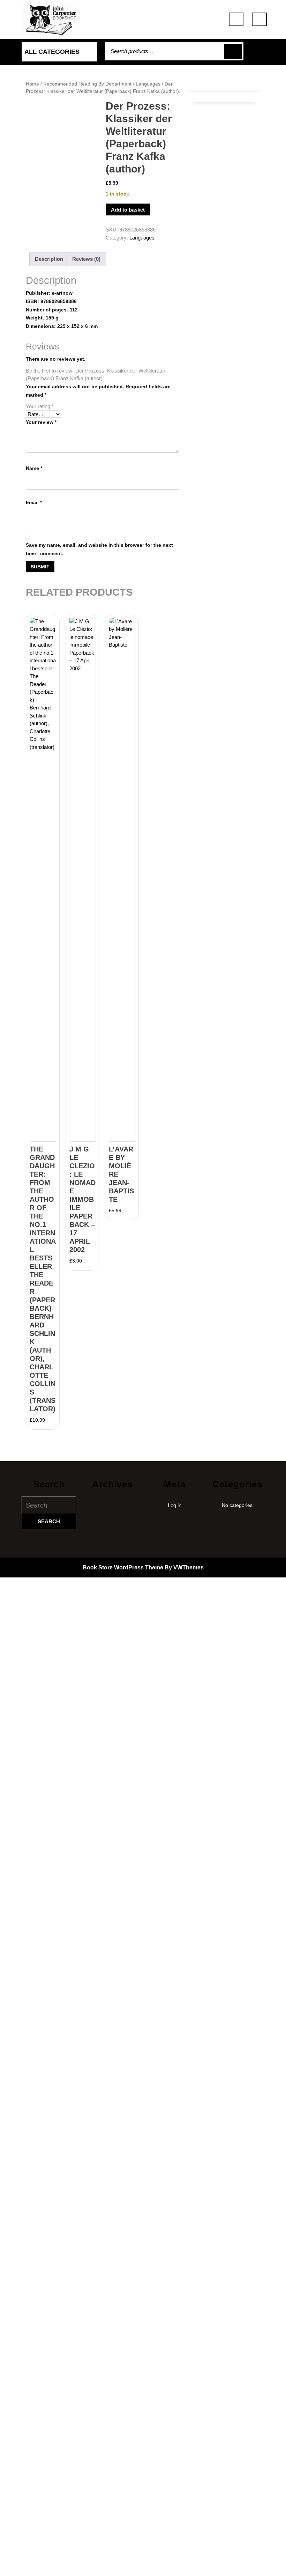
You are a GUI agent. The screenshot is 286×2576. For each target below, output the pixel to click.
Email (34, 502)
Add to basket (128, 210)
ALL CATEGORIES (52, 52)
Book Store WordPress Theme (123, 1567)
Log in (175, 1505)
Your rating (40, 406)
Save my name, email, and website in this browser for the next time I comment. (99, 549)
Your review (41, 422)
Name (34, 468)
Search (233, 51)
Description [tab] (49, 259)
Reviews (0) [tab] (86, 259)
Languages (148, 84)
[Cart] (263, 55)
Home (32, 84)
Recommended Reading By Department (87, 84)
